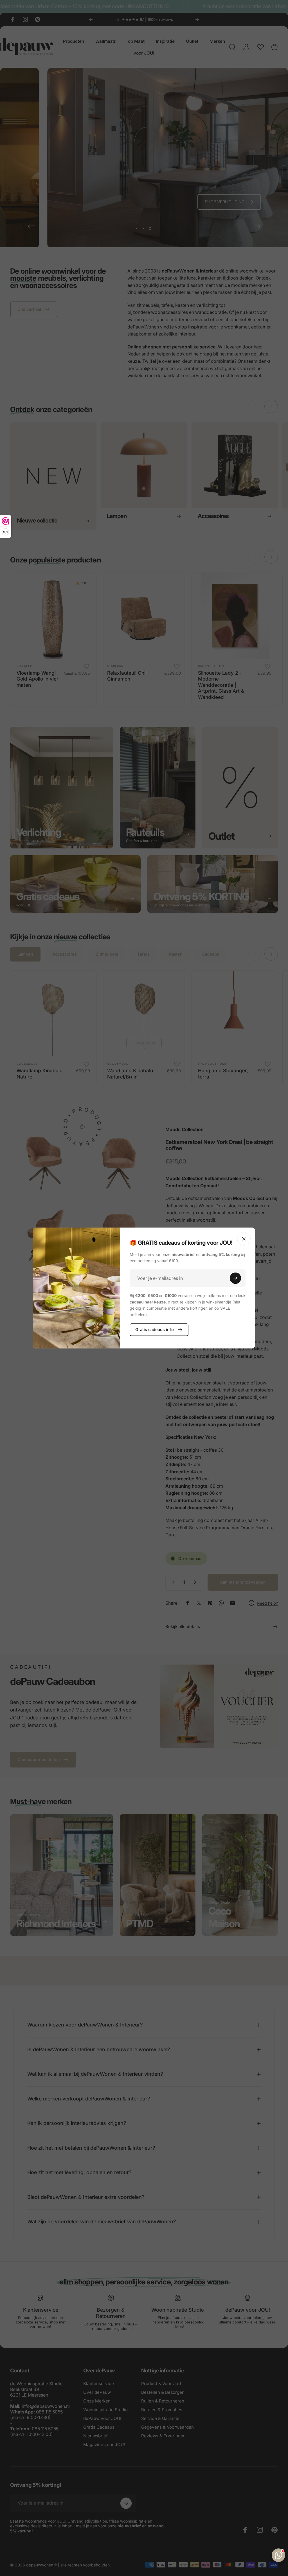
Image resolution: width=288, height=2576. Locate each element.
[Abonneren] (235, 1278)
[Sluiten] (244, 1239)
